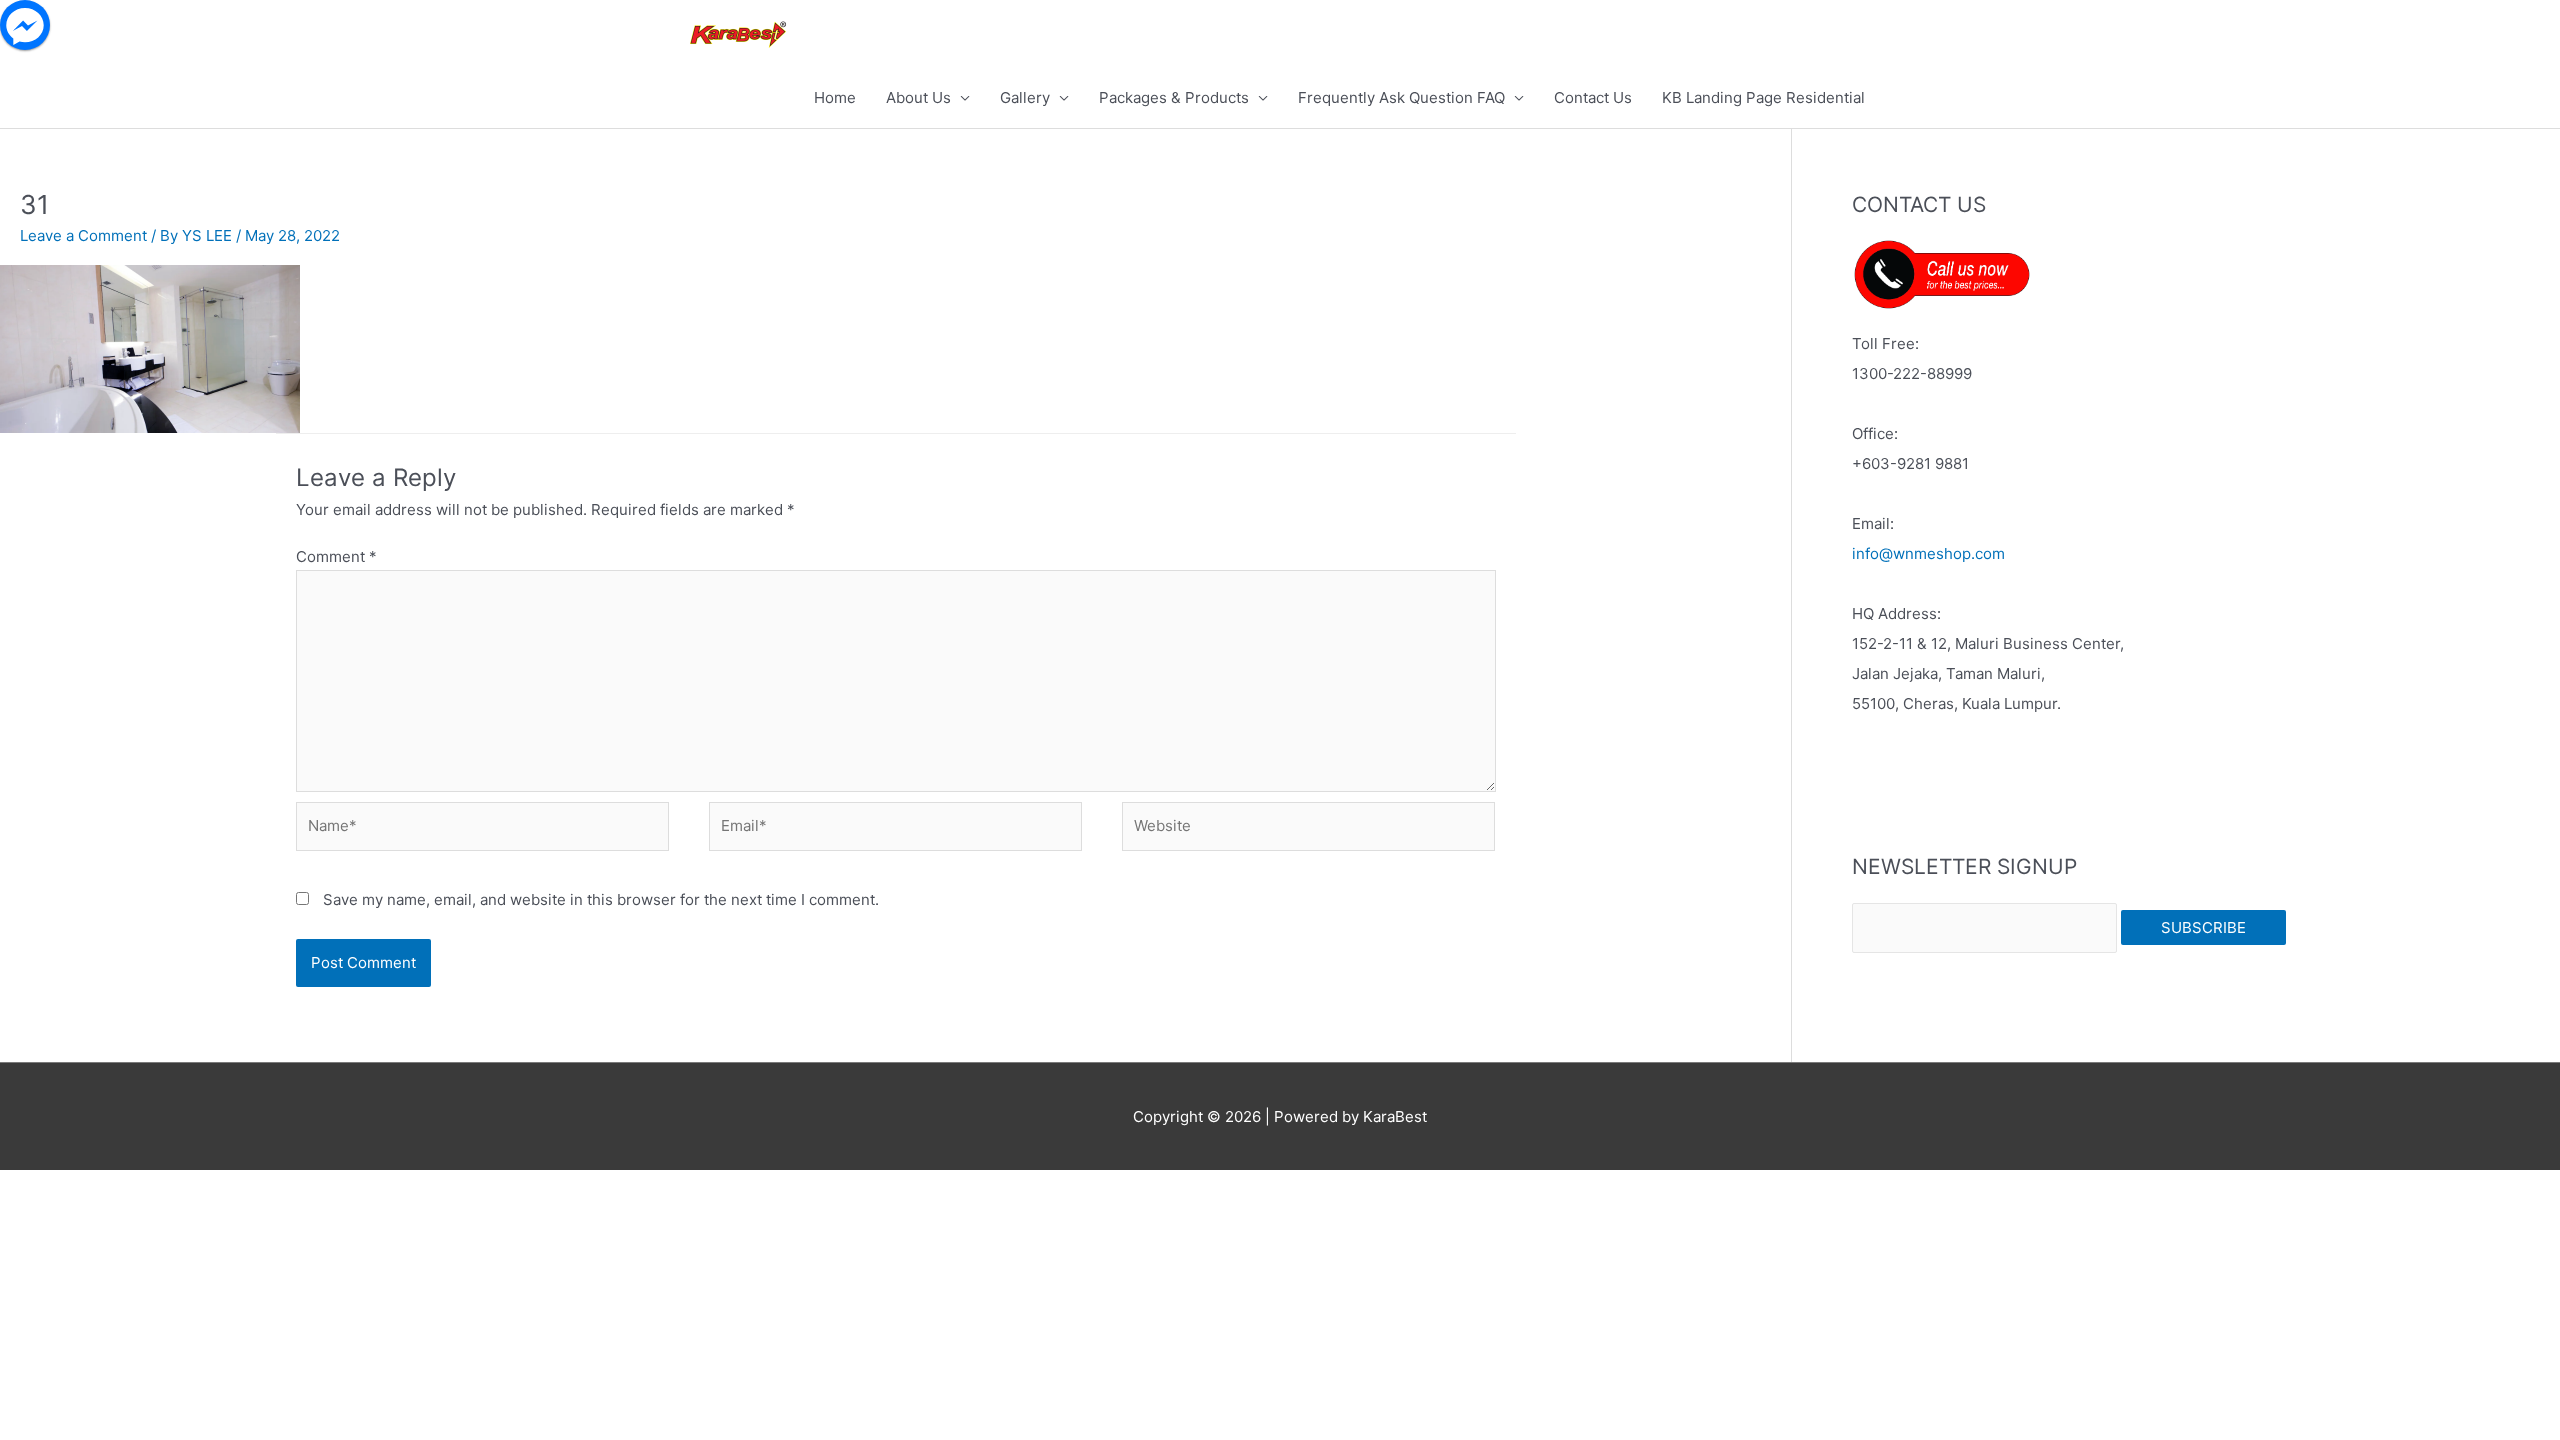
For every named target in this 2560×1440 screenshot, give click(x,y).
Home (835, 97)
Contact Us (1593, 97)
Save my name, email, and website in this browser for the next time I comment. (601, 899)
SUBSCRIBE (2203, 927)
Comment (336, 556)
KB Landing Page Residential (1763, 97)
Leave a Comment (83, 235)
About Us (918, 97)
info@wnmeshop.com (1928, 553)
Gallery (1025, 97)
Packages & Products (1174, 97)
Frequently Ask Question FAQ (1401, 97)
